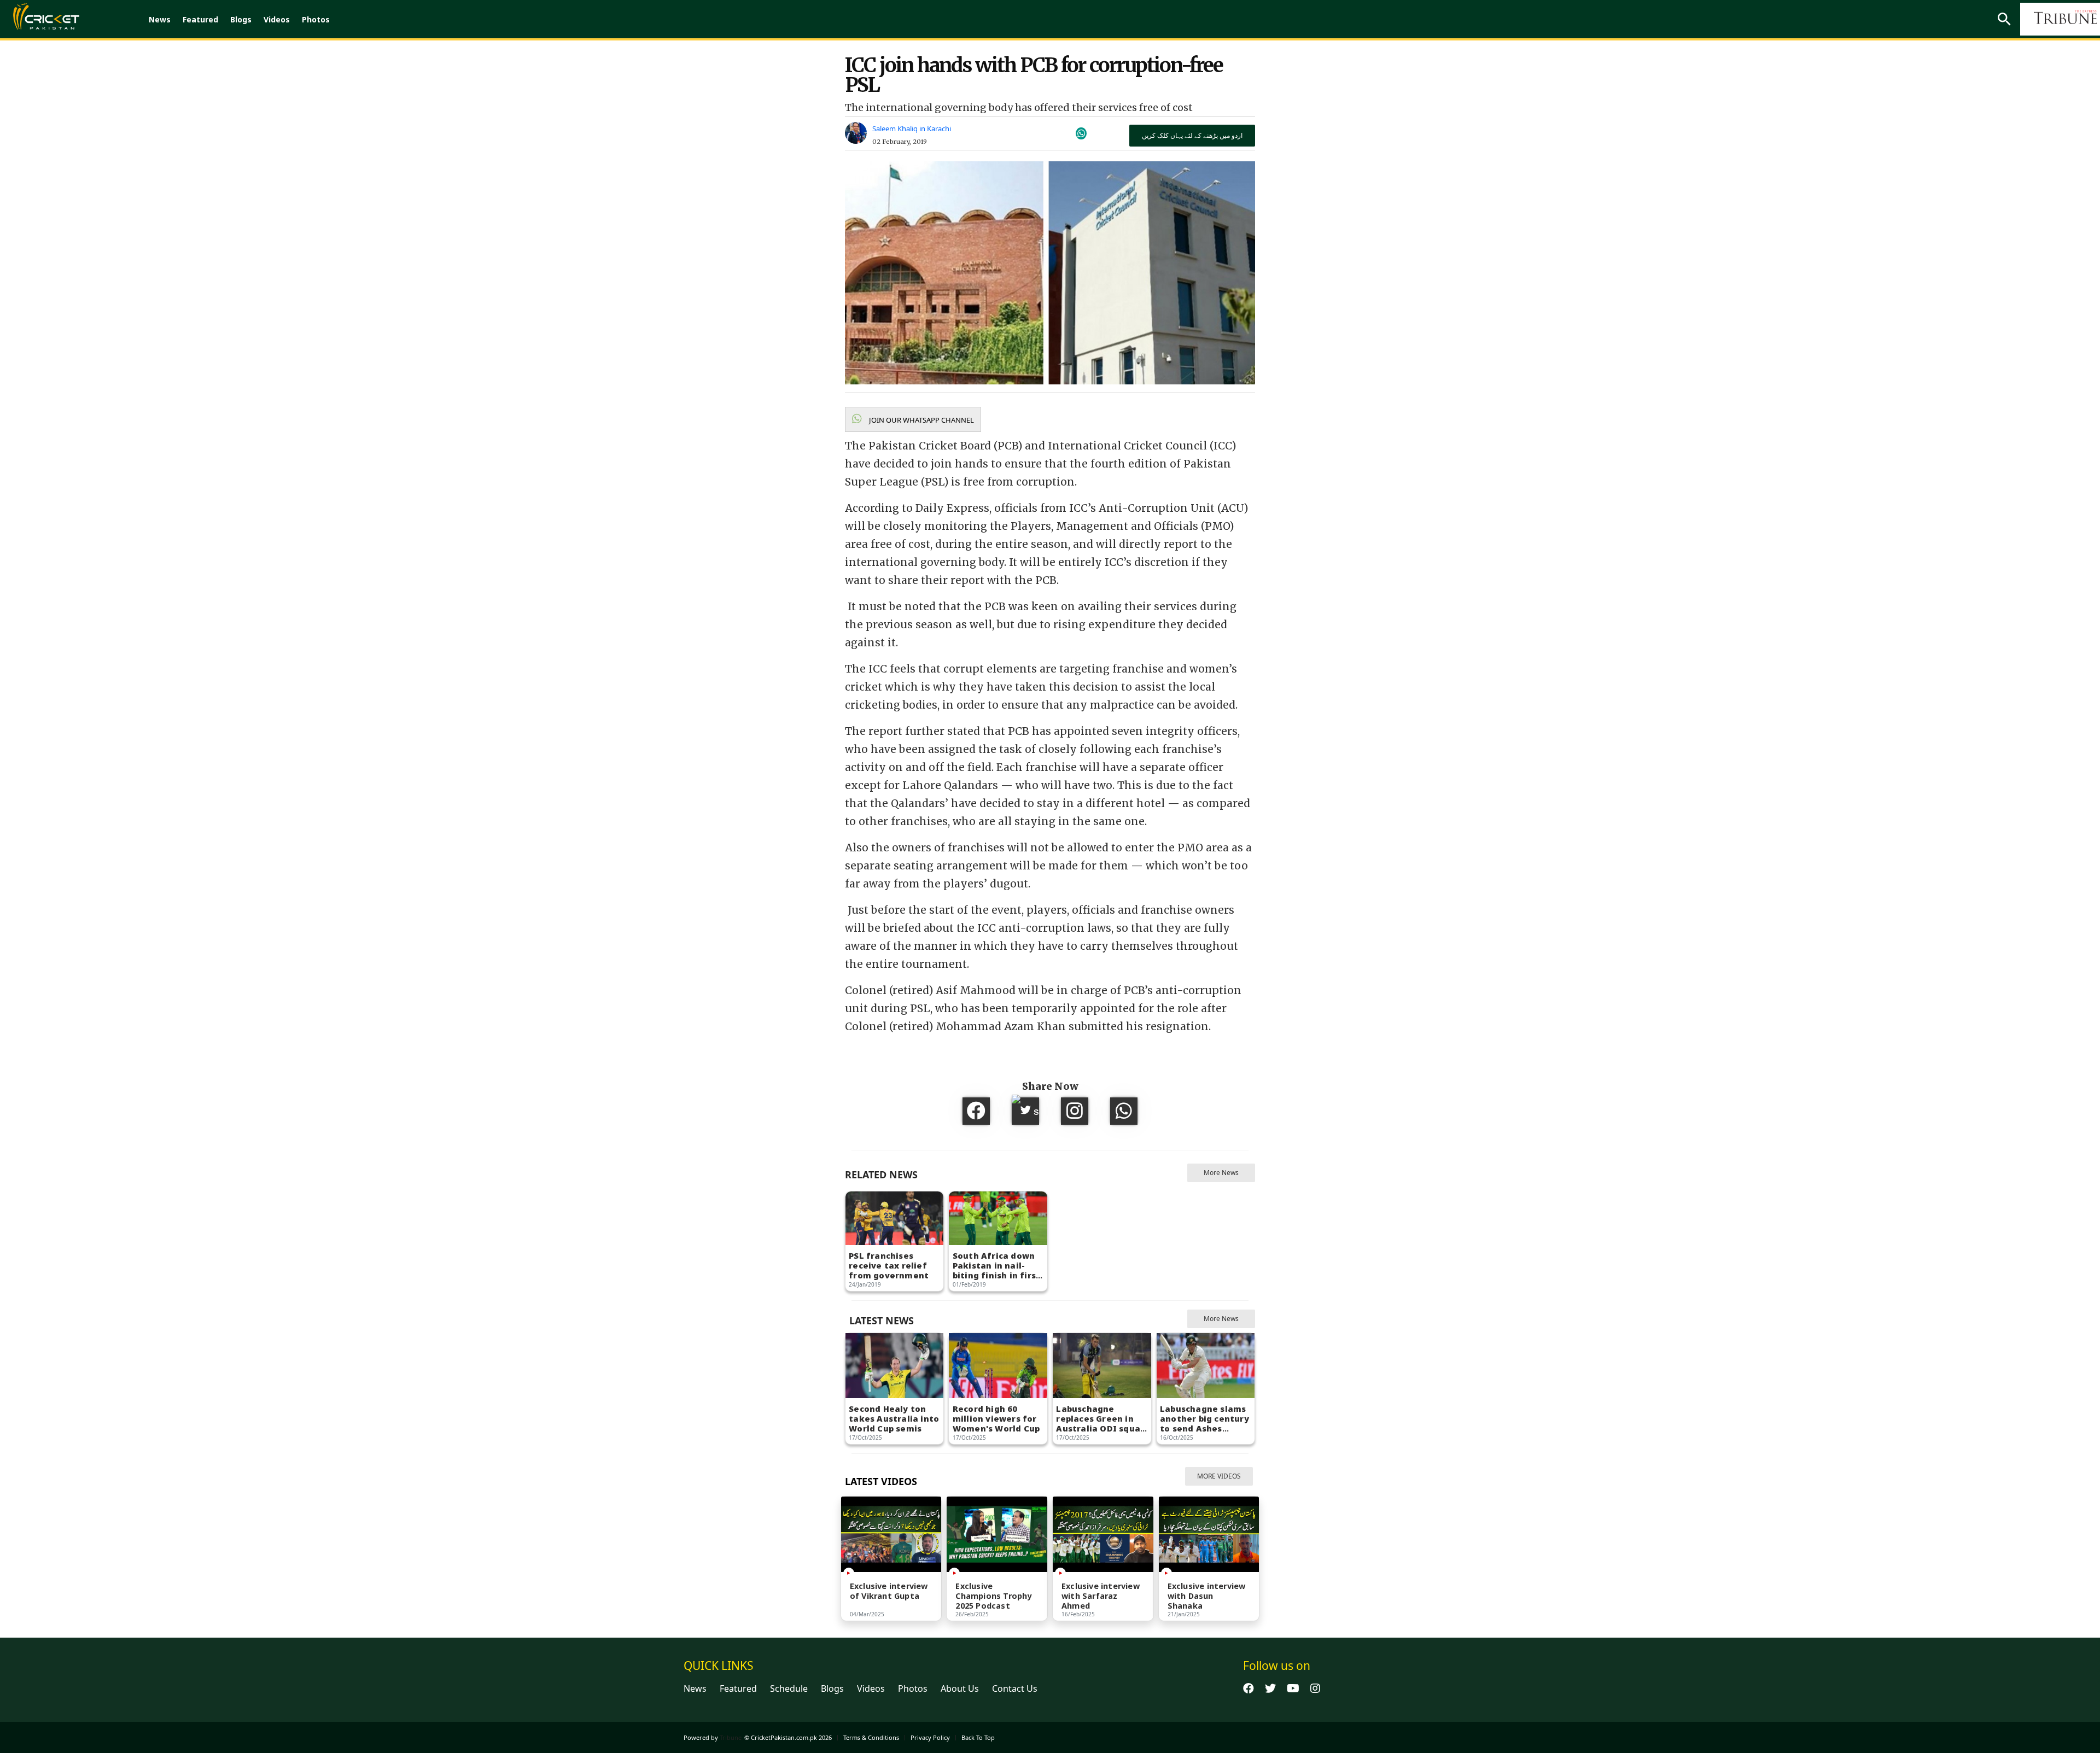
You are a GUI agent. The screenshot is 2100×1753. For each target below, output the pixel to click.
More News (1221, 1173)
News (160, 19)
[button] (913, 419)
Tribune (731, 1737)
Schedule (789, 1688)
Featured (200, 19)
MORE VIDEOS (1219, 1476)
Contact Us (1015, 1688)
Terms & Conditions (871, 1737)
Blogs (241, 19)
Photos (316, 19)
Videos (277, 19)
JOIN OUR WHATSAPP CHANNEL (921, 420)
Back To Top (978, 1737)
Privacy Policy (930, 1737)
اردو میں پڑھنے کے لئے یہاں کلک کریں (1192, 135)
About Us (960, 1688)
